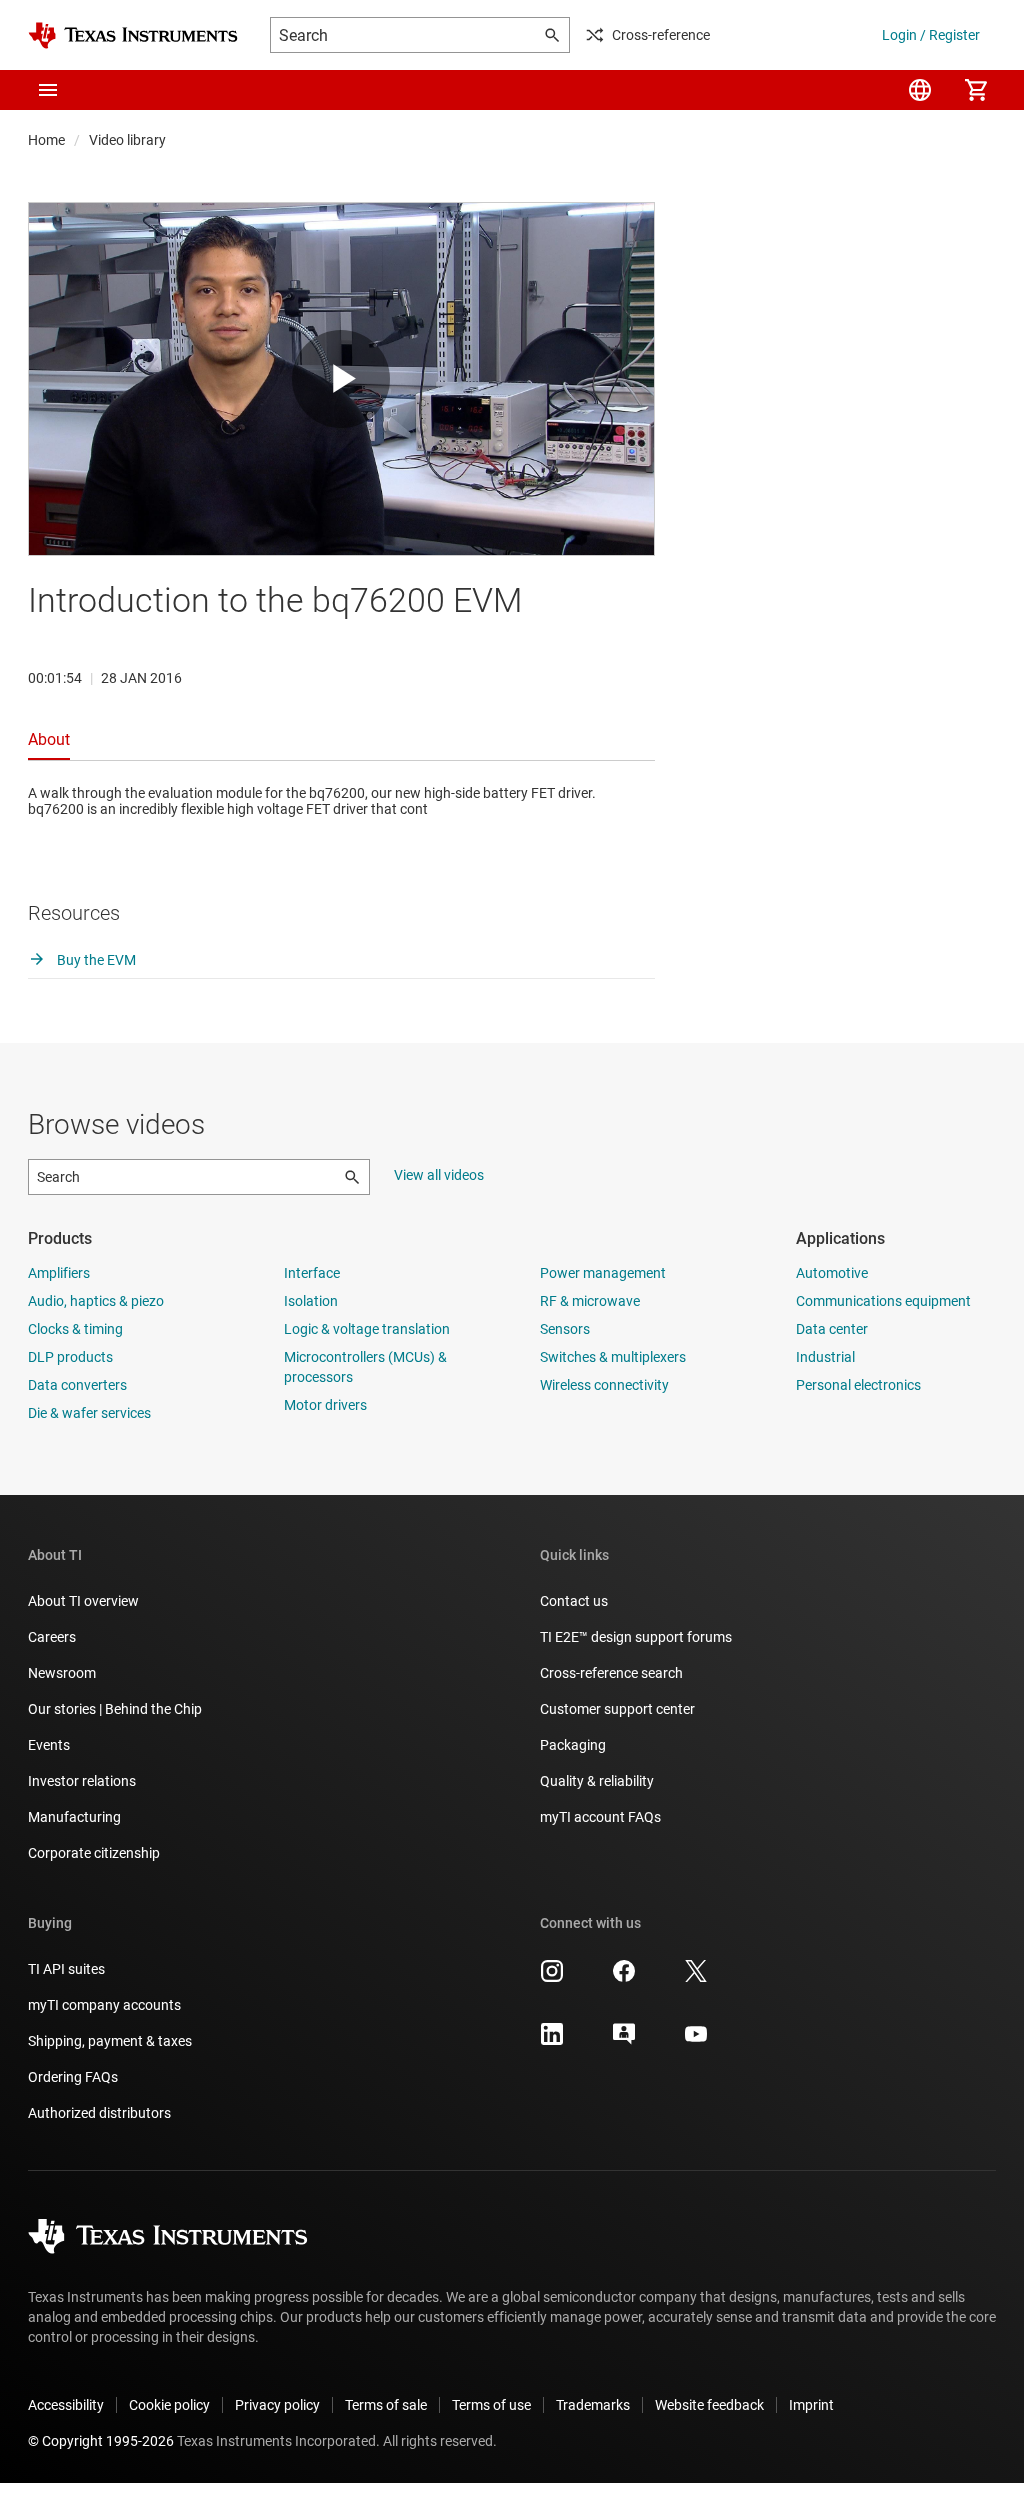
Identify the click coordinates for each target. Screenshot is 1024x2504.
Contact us (574, 1601)
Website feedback (709, 2405)
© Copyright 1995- (101, 2441)
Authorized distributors (99, 2113)
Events (49, 1745)
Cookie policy (169, 2405)
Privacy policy (277, 2405)
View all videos (439, 1175)
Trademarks (593, 2405)
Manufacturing (74, 1817)
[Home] (133, 35)
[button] (48, 90)
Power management (603, 1273)
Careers (52, 1637)
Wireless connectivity (604, 1385)
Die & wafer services (89, 1413)
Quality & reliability (597, 1781)
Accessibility (66, 2405)
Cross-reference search (611, 1673)
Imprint (811, 2405)
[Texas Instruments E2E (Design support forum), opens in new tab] (624, 2041)
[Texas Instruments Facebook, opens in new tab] (624, 1978)
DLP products (70, 1357)
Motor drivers (325, 1405)
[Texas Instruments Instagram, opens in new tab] (552, 1978)
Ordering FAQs (73, 2077)
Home (46, 140)
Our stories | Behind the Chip (115, 1709)
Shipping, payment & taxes (110, 2041)
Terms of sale (386, 2405)
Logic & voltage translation (367, 1329)
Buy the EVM (95, 960)
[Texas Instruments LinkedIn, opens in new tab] (552, 2041)
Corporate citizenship (94, 1853)
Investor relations (82, 1781)
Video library (127, 140)
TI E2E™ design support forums (636, 1637)
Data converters (77, 1385)
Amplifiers (59, 1273)
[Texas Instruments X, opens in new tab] (696, 1978)
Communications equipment (883, 1301)
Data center (832, 1329)
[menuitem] (920, 90)
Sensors (565, 1329)
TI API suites (66, 1969)
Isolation (311, 1301)
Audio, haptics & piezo (96, 1301)
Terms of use (491, 2405)
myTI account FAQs (600, 1817)
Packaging (573, 1745)
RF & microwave (590, 1301)
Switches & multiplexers (613, 1357)
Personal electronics (858, 1385)
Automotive (832, 1273)
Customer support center (617, 1709)
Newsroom (62, 1673)
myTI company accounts (104, 2005)
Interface (312, 1273)
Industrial (825, 1357)
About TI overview (83, 1601)
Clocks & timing (75, 1329)
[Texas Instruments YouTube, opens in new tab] (696, 2041)
